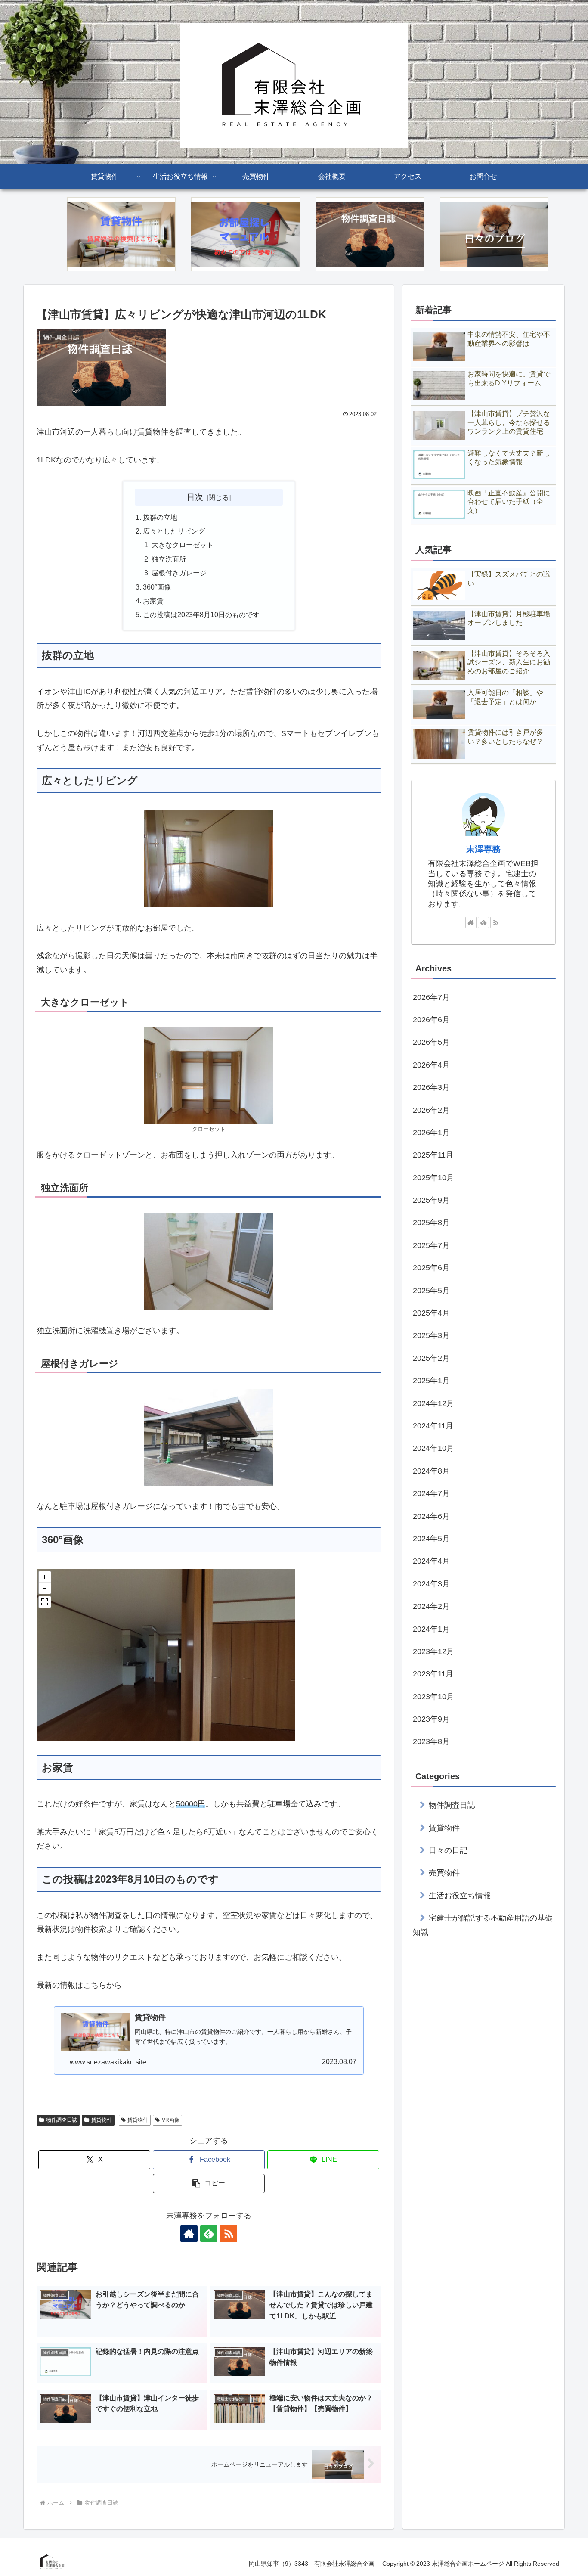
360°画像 (157, 587)
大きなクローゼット (183, 545)
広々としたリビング (174, 531)
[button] (45, 1577)
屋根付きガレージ (179, 573)
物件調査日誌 (62, 2120)
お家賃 (153, 601)
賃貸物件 (102, 2120)
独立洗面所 (169, 559)
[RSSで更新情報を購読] (229, 2234)
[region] (166, 1655)
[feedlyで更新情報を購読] (209, 2234)
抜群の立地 (160, 517)
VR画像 (171, 2120)
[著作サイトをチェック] (189, 2234)
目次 (195, 497)
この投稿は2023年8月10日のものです (201, 615)
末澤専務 (483, 849)
